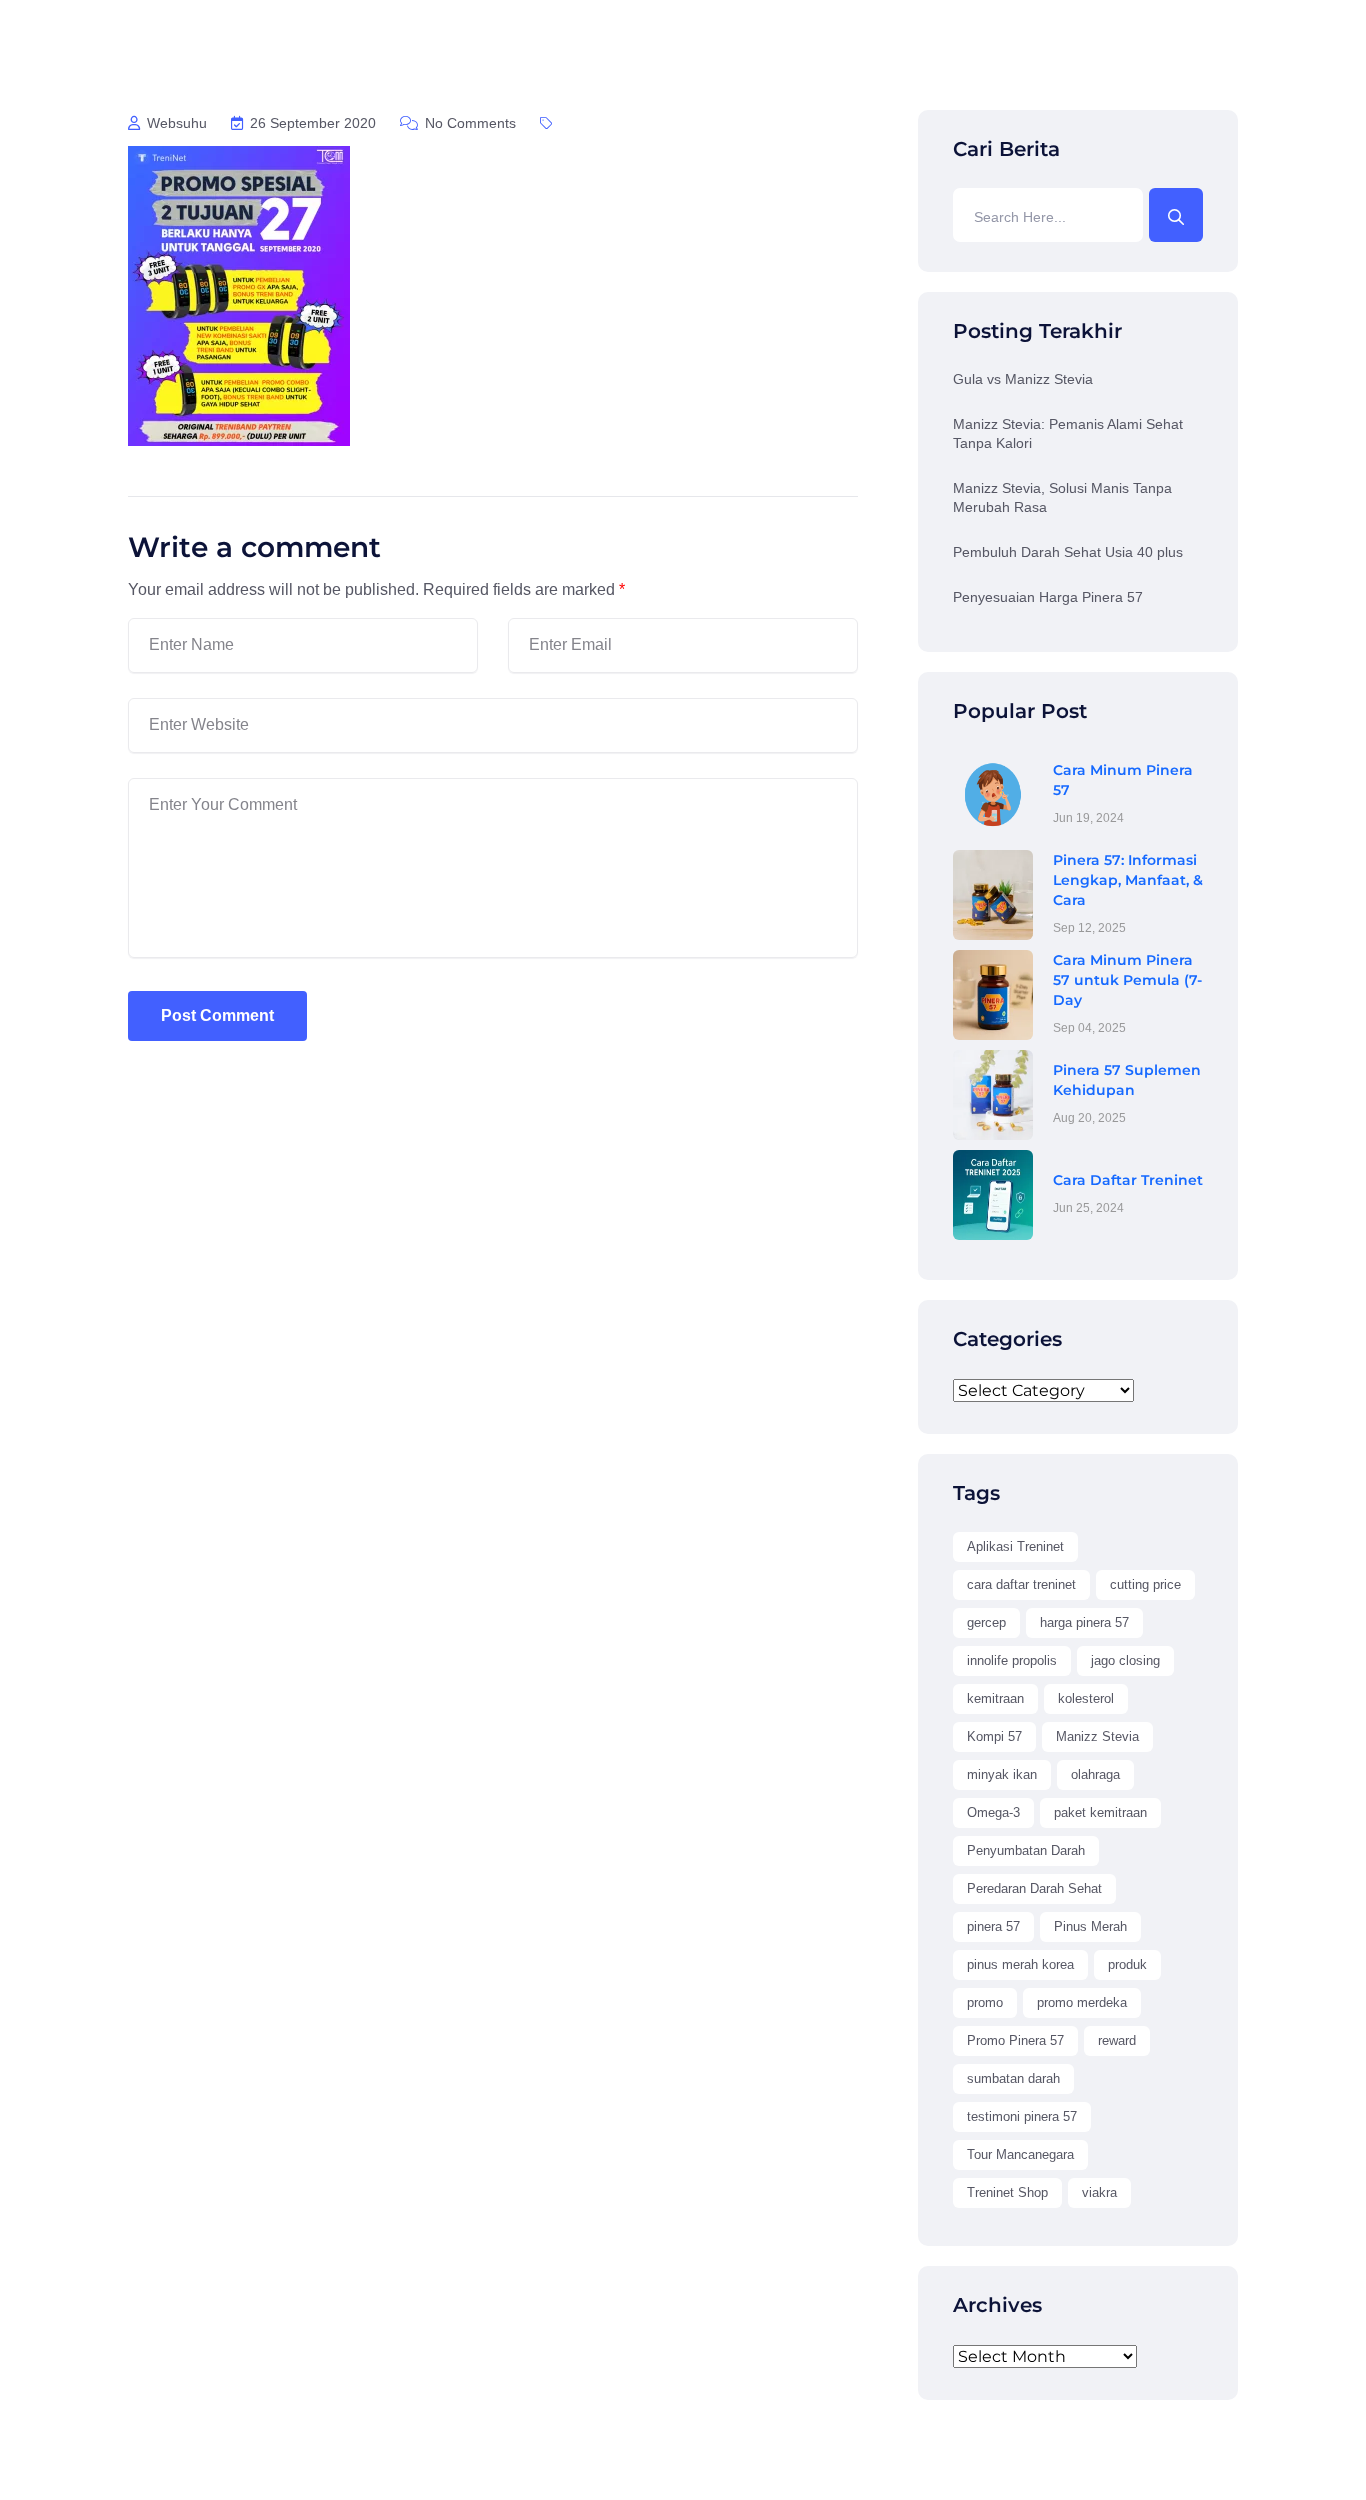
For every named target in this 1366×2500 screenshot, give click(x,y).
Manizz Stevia (1097, 1736)
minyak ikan (1002, 1774)
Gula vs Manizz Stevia (1023, 379)
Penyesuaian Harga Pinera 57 (1048, 597)
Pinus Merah (1090, 1926)
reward (1117, 2040)
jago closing (1125, 1660)
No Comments (468, 123)
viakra (1099, 2192)
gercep (986, 1622)
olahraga (1095, 1774)
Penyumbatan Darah (1026, 1850)
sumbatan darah (1013, 2078)
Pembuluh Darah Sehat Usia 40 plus (1068, 552)
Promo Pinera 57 (1015, 2040)
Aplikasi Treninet (1015, 1546)
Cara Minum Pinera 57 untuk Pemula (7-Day (1127, 980)
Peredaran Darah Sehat (1034, 1888)
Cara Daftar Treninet (1128, 1180)
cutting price (1145, 1584)
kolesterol (1086, 1698)
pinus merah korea (1020, 1964)
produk (1127, 1964)
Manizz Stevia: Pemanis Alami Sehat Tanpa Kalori (1068, 434)
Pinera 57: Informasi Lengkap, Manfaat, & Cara (1128, 880)
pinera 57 (993, 1926)
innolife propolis (1012, 1660)
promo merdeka (1082, 2002)
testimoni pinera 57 (1022, 2116)
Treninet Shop (1007, 2192)
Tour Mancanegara (1020, 2154)
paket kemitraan (1100, 1812)
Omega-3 (993, 1812)
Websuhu (175, 123)
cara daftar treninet (1021, 1584)
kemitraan (995, 1698)
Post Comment (217, 1015)
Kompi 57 (994, 1736)
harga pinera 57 (1084, 1622)
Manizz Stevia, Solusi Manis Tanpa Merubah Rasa (1062, 498)
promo (985, 2002)
